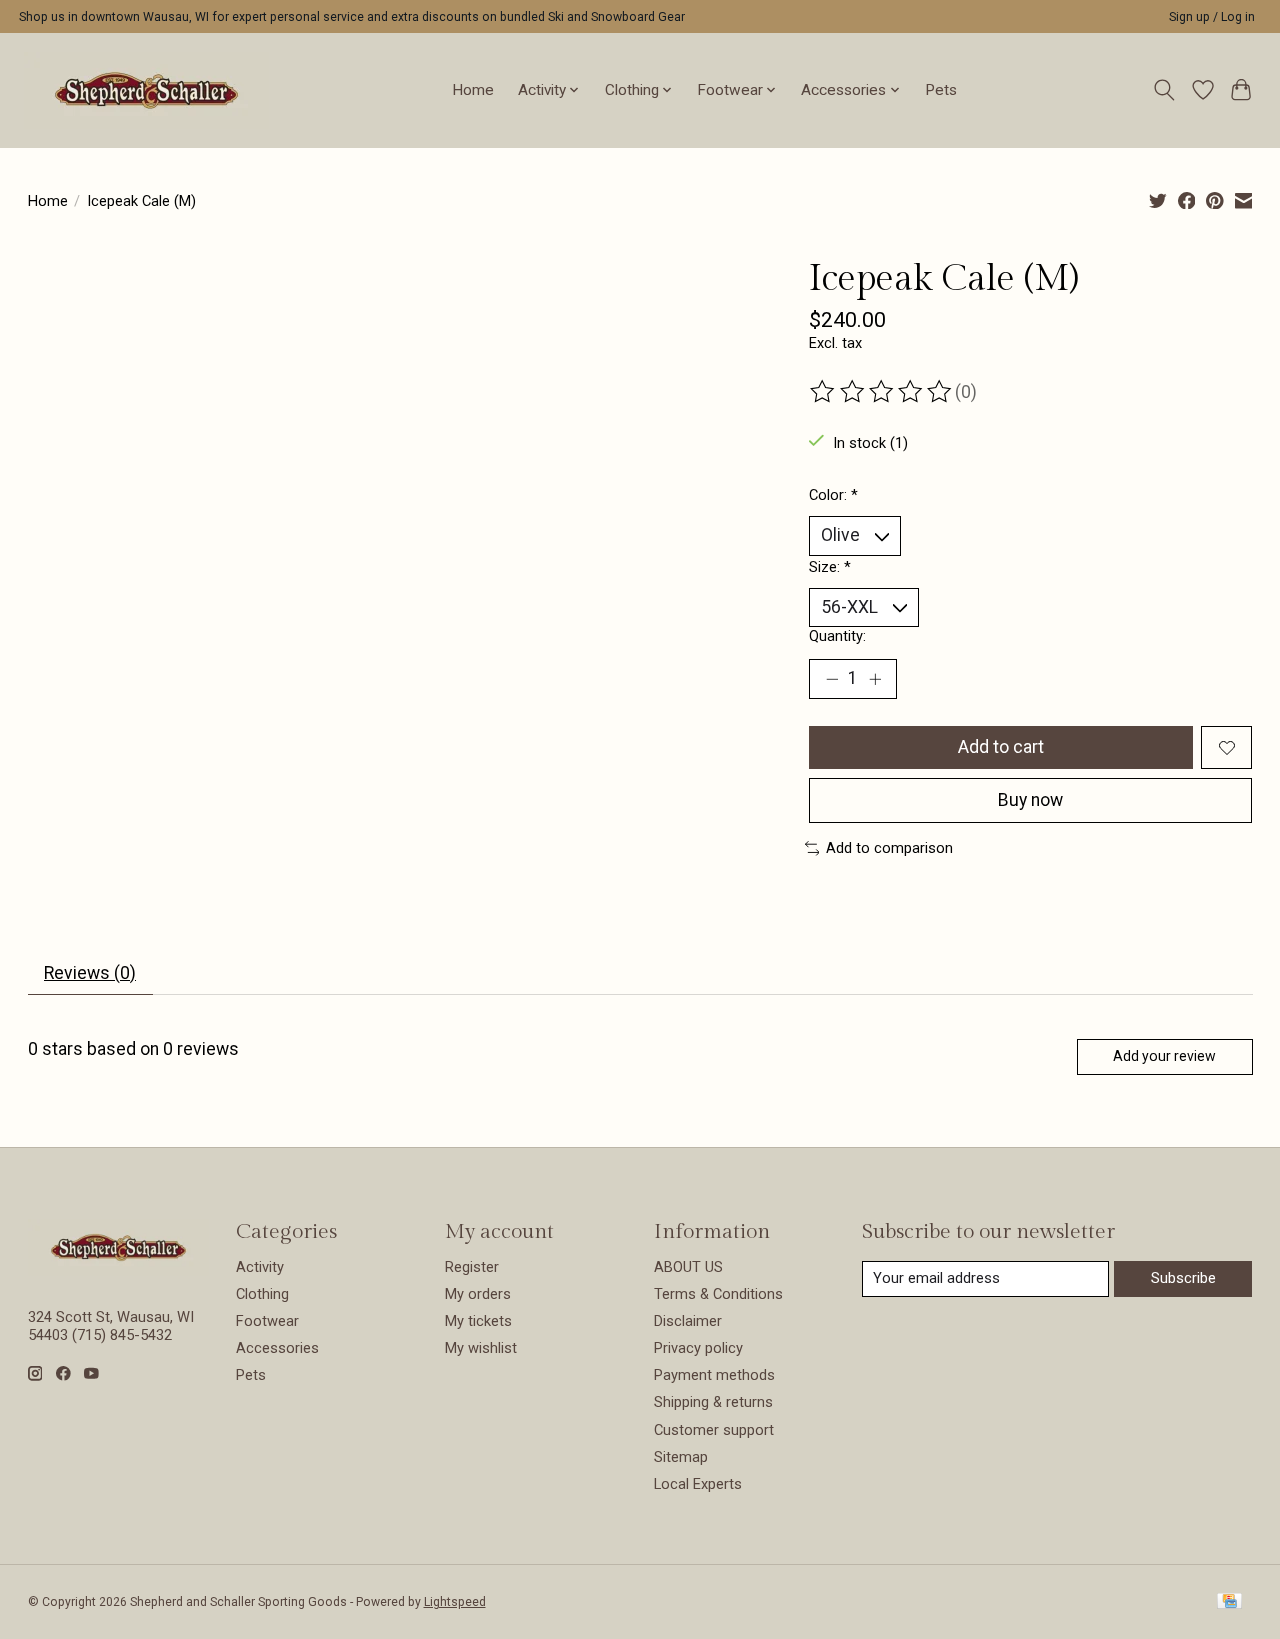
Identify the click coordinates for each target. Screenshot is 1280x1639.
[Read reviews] (882, 392)
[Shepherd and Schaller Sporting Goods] (146, 90)
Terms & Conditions (718, 1294)
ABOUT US (688, 1267)
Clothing (262, 1294)
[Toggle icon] (1163, 90)
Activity (260, 1267)
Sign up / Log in (1212, 17)
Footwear (267, 1321)
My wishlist (481, 1348)
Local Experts (698, 1484)
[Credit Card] (1229, 1602)
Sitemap (681, 1457)
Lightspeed (455, 1602)
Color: (833, 495)
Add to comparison (889, 848)
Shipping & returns (713, 1402)
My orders (478, 1294)
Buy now (1030, 800)
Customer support (714, 1430)
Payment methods (714, 1375)
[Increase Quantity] (875, 679)
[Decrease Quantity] (832, 679)
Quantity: (837, 636)
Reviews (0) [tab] (90, 973)
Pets (941, 90)
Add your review (1164, 1056)
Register (472, 1267)
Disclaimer (688, 1321)
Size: (830, 567)
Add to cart (1001, 747)
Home (473, 90)
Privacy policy (698, 1348)
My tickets (478, 1321)
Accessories (277, 1348)
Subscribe (1183, 1278)
